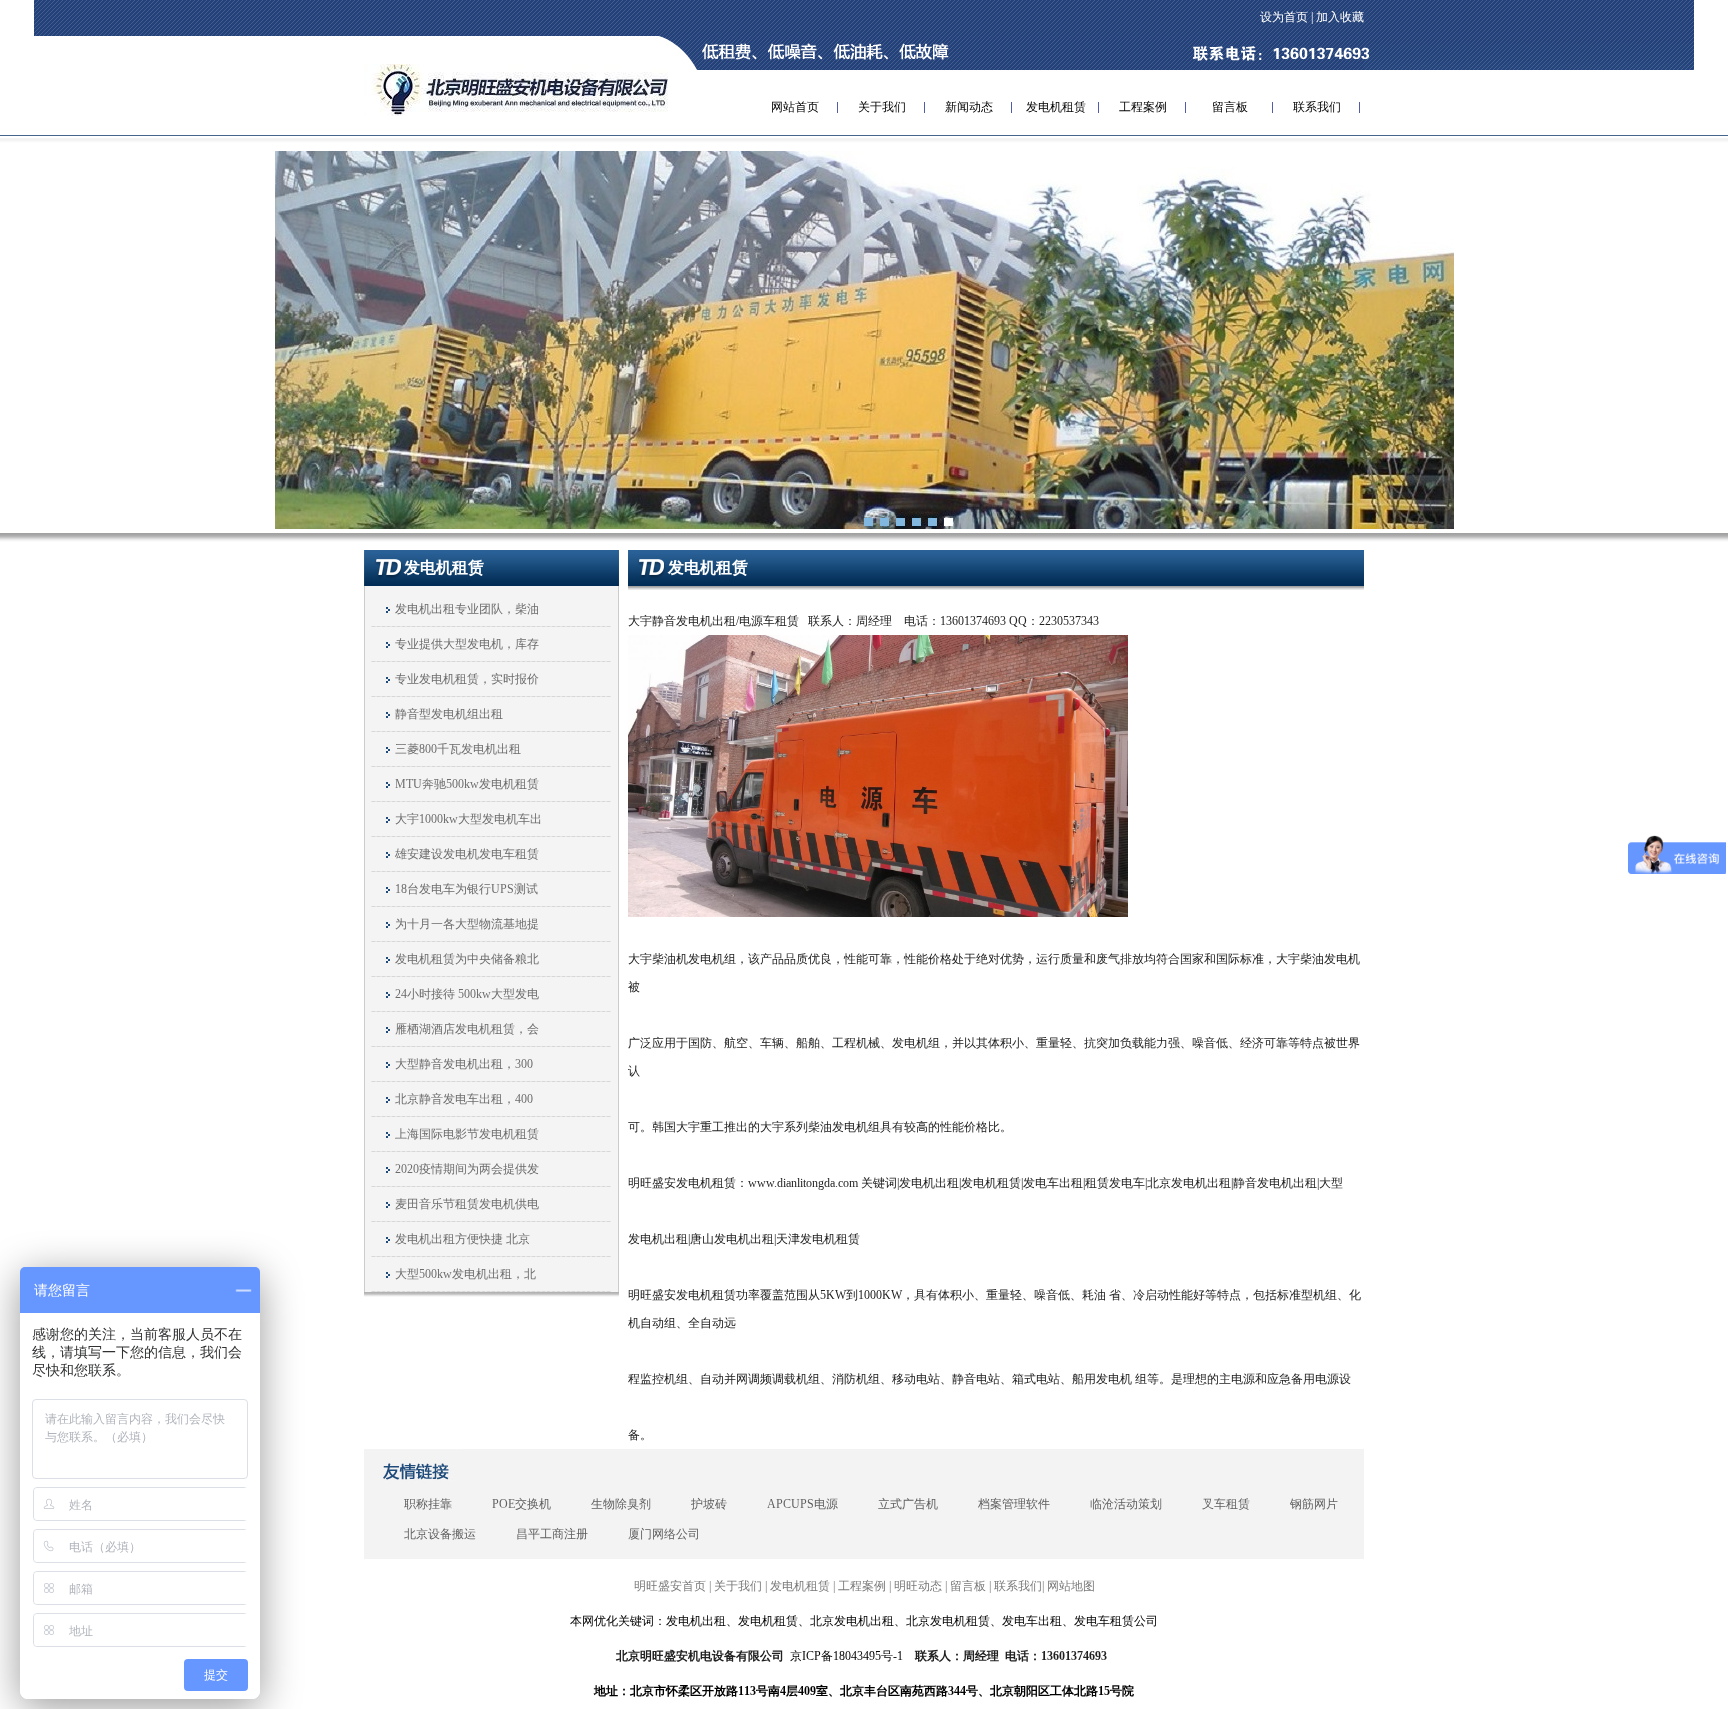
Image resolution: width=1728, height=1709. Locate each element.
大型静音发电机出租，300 (464, 1064)
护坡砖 (709, 1504)
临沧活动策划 (1126, 1504)
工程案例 (1143, 107)
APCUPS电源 (802, 1504)
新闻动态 (969, 107)
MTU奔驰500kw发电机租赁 (467, 784)
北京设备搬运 (440, 1534)
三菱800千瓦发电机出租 (458, 749)
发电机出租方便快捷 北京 (462, 1239)
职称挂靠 (428, 1504)
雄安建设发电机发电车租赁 (467, 854)
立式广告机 (908, 1504)
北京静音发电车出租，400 (464, 1099)
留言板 (1230, 107)
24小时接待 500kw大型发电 (467, 994)
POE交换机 (521, 1504)
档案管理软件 (1014, 1504)
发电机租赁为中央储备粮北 (467, 959)
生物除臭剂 (621, 1504)
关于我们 (882, 107)
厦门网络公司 (664, 1534)
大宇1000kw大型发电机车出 (468, 819)
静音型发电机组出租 (449, 714)
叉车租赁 (1226, 1504)
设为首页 (1284, 17)
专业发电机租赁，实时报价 (467, 679)
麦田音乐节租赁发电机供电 (467, 1204)
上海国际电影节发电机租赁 (467, 1134)
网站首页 (795, 107)
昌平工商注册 (552, 1534)
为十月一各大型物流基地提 (467, 924)
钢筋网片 (1314, 1504)
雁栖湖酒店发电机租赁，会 (467, 1029)
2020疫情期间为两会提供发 (467, 1169)
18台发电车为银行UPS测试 (466, 889)
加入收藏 (1340, 17)
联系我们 (1317, 107)
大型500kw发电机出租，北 (465, 1274)
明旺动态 (918, 1586)
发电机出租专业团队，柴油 (467, 609)
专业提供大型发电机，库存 (467, 644)
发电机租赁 (1056, 107)
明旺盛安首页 (670, 1586)
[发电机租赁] (864, 339)
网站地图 (1071, 1586)
